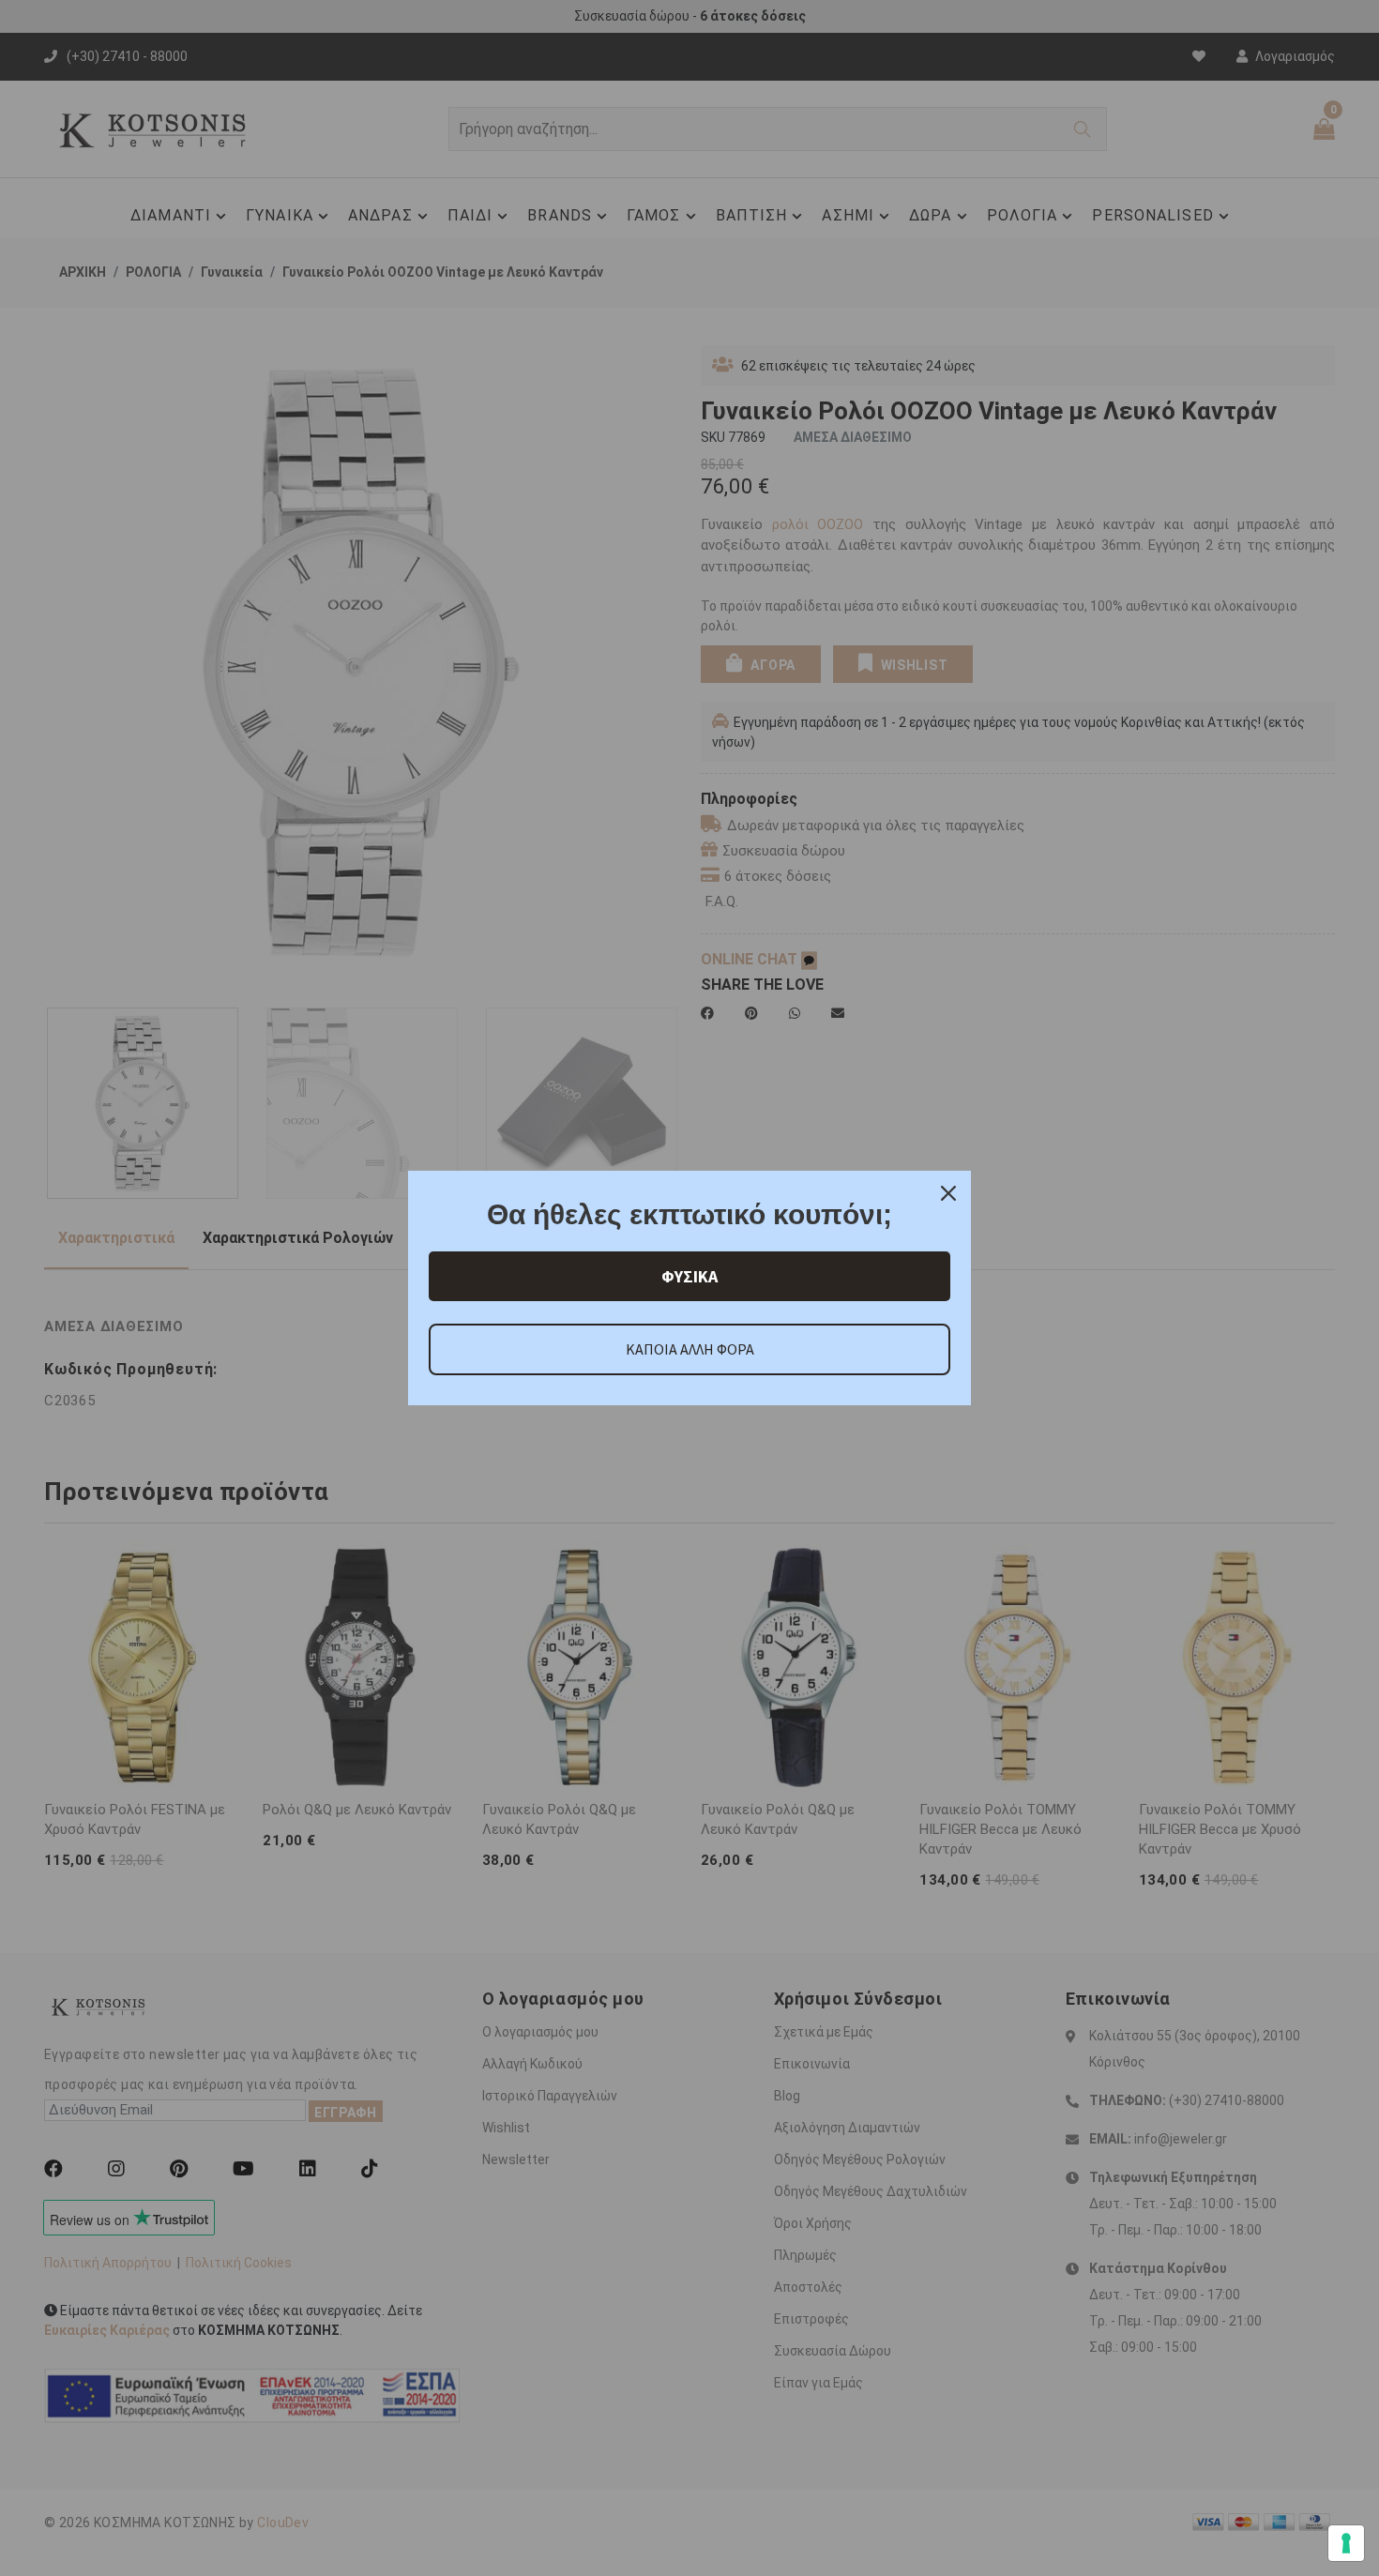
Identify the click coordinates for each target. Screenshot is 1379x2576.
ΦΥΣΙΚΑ (689, 1276)
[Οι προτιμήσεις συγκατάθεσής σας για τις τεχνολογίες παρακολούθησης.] (1346, 2543)
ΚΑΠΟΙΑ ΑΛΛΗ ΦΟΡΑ (690, 1349)
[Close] (948, 1193)
